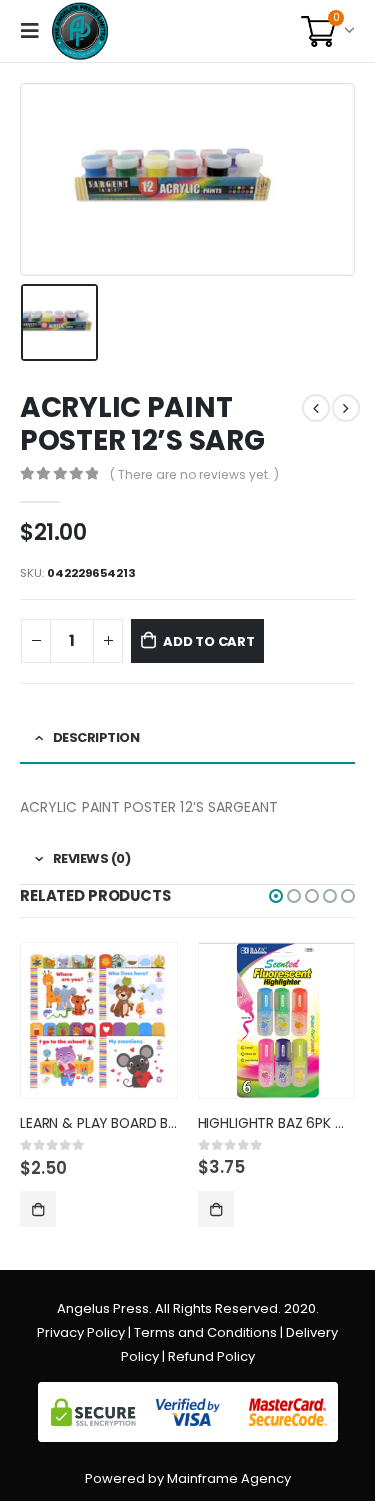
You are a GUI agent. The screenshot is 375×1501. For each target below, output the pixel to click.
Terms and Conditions (205, 1332)
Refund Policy (211, 1356)
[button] (276, 896)
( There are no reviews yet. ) (194, 474)
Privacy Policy (81, 1332)
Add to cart (209, 641)
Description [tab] (96, 737)
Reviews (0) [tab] (92, 858)
